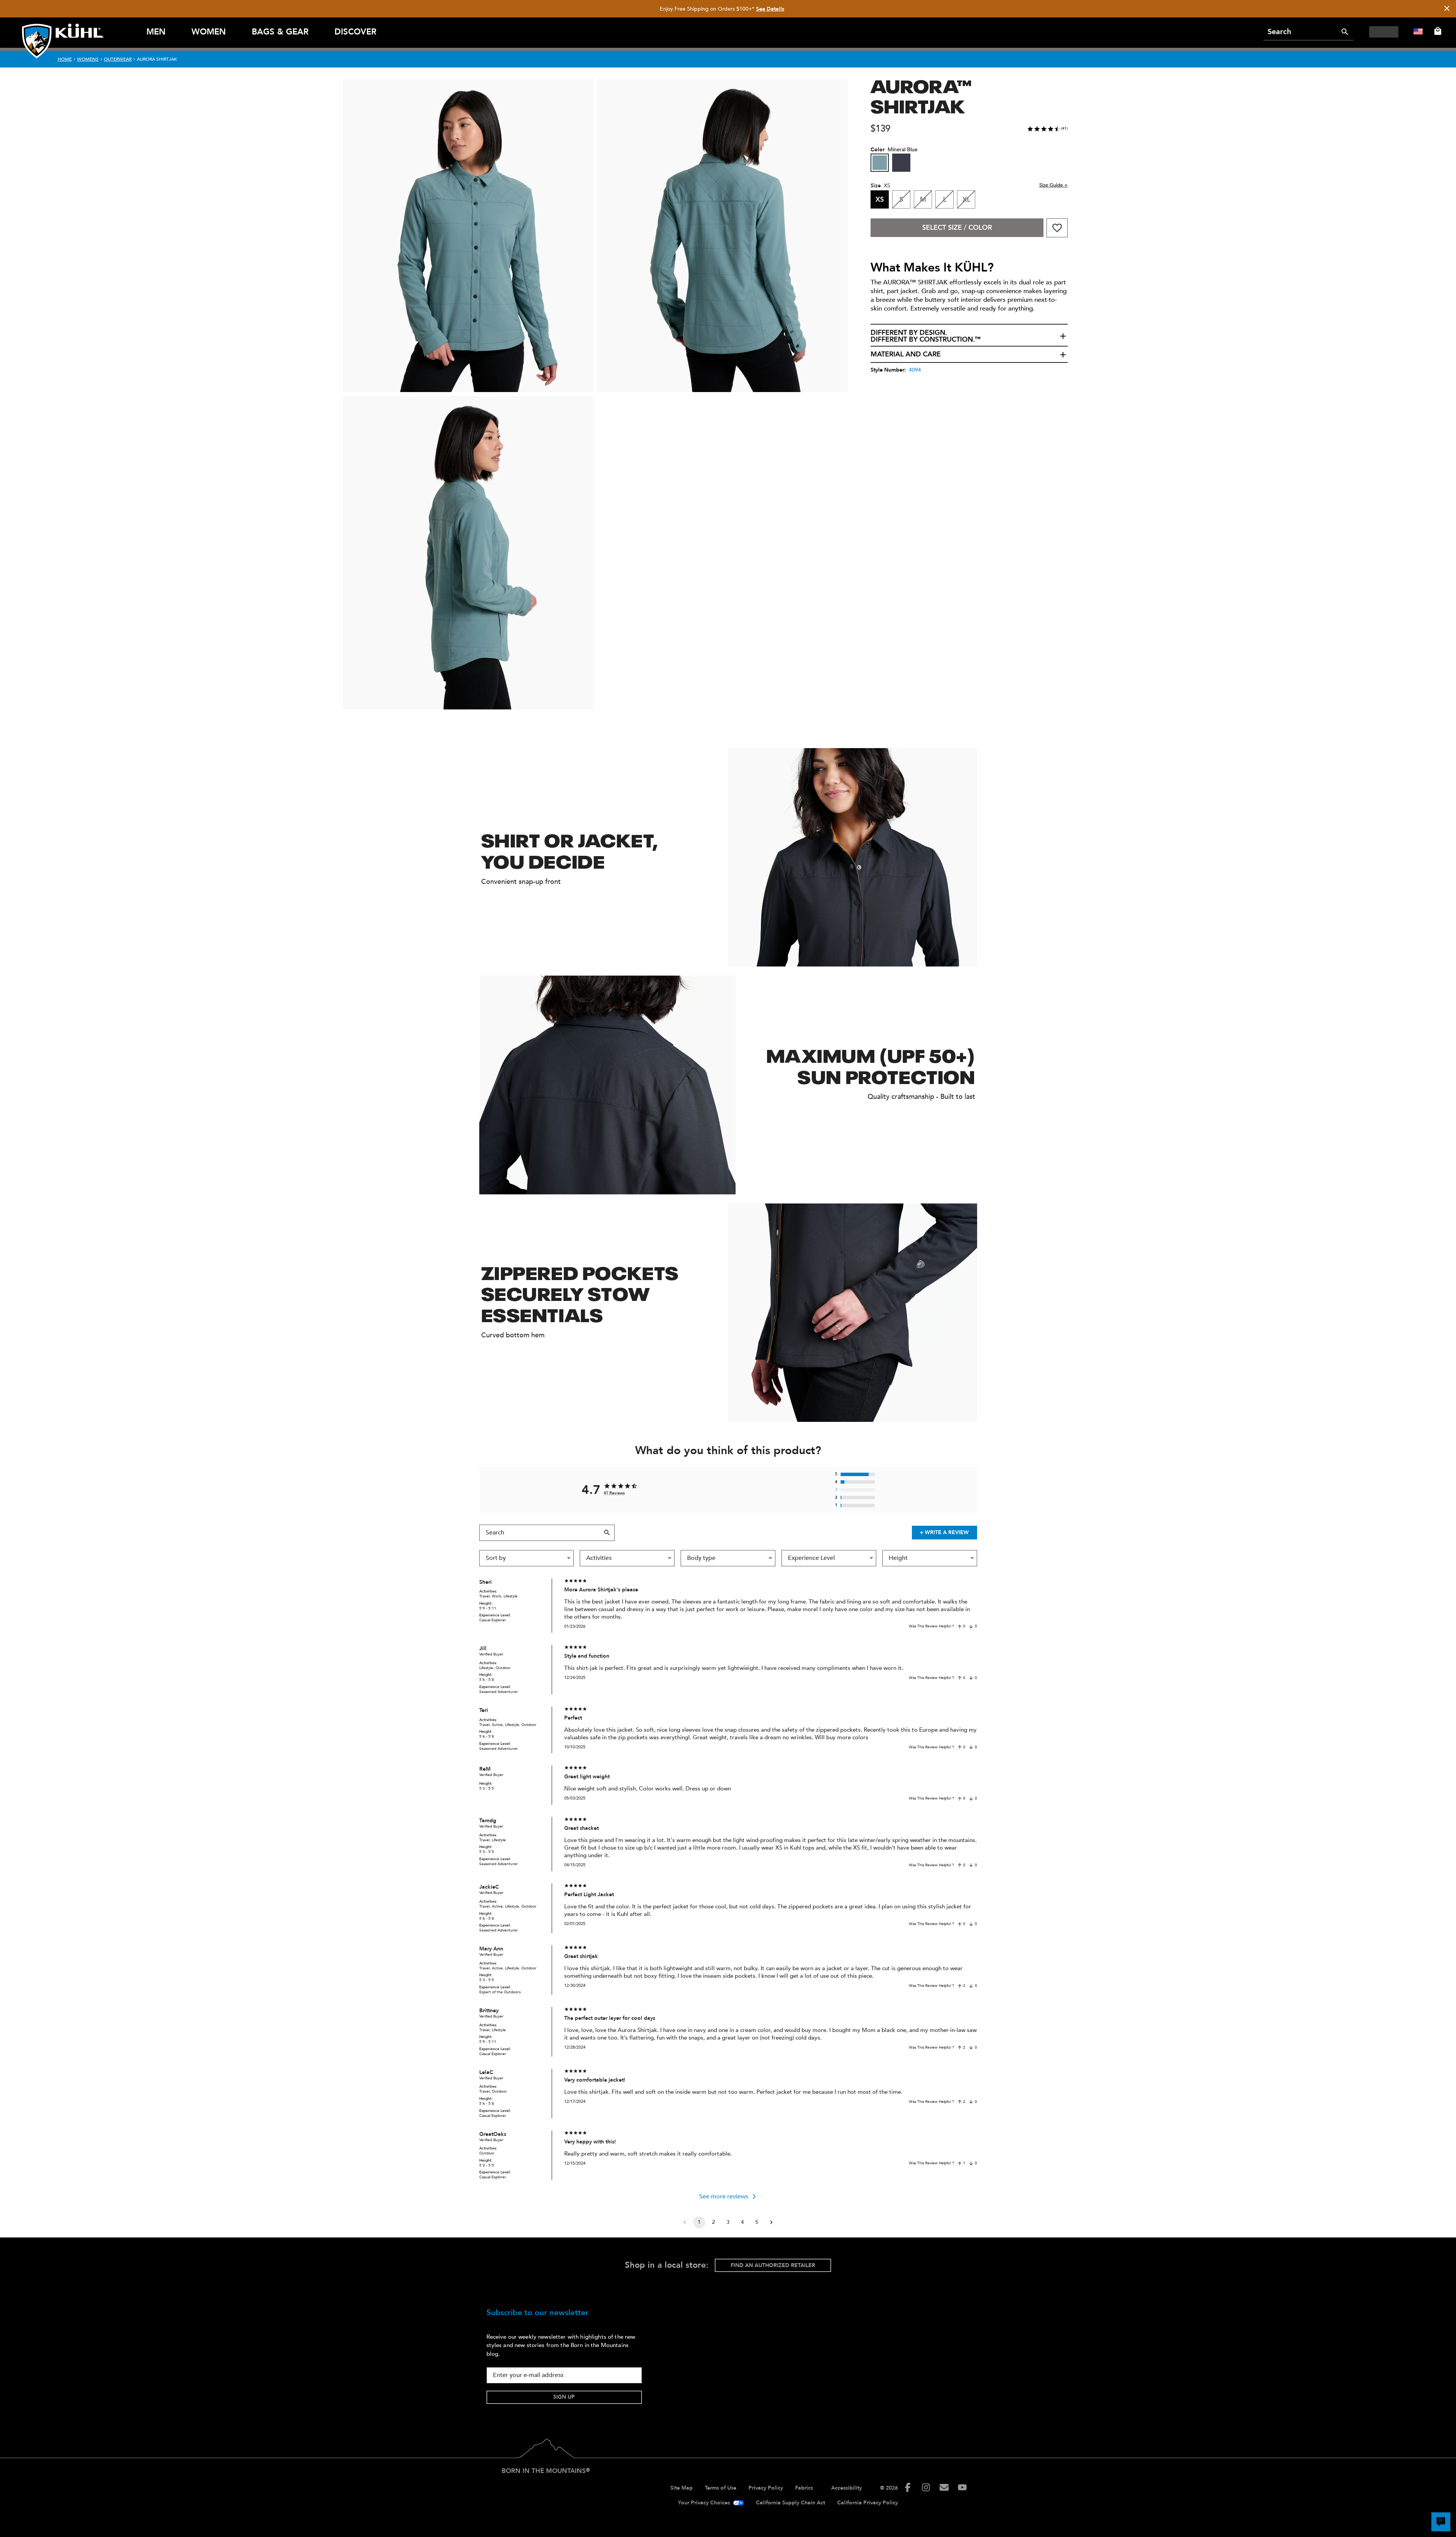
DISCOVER (355, 32)
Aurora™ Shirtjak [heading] (921, 95)
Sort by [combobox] (496, 1558)
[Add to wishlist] (1057, 228)
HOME (65, 59)
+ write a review (944, 1532)
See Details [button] (770, 9)
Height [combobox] (898, 1558)
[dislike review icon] (971, 1627)
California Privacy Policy (868, 2503)
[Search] (1345, 32)
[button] (969, 336)
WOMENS (88, 59)
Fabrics (804, 2488)
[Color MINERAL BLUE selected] (880, 163)
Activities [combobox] (599, 1558)
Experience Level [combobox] (811, 1558)
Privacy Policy (766, 2488)
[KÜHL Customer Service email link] (944, 2487)
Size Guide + (1054, 185)
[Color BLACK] (901, 163)
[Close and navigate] (1447, 9)
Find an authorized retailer (773, 2265)
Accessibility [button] (846, 2488)
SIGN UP (564, 2397)
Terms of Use (721, 2488)
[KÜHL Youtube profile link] (962, 2487)
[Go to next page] (771, 2222)
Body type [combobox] (701, 1558)
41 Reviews (614, 1493)
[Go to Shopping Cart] (1436, 31)
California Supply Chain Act (791, 2503)
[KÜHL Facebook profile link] (908, 2487)
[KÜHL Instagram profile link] (926, 2487)
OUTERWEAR (118, 59)
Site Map (682, 2488)
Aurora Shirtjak (157, 59)
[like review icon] (960, 1627)
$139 (880, 129)
